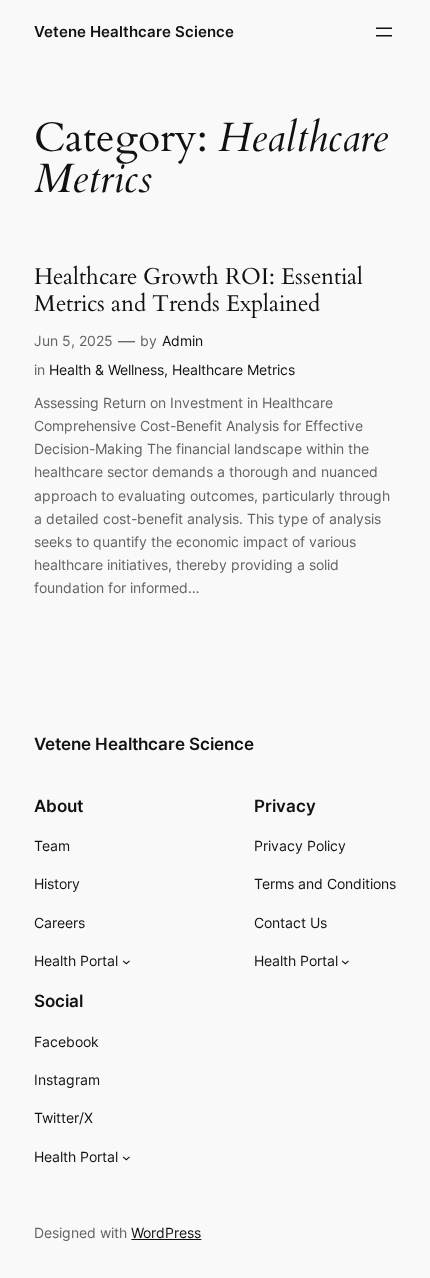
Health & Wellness (106, 369)
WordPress (166, 1232)
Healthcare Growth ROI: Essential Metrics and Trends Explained (198, 290)
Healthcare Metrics (233, 369)
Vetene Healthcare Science (134, 32)
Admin (182, 340)
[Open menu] (384, 32)
